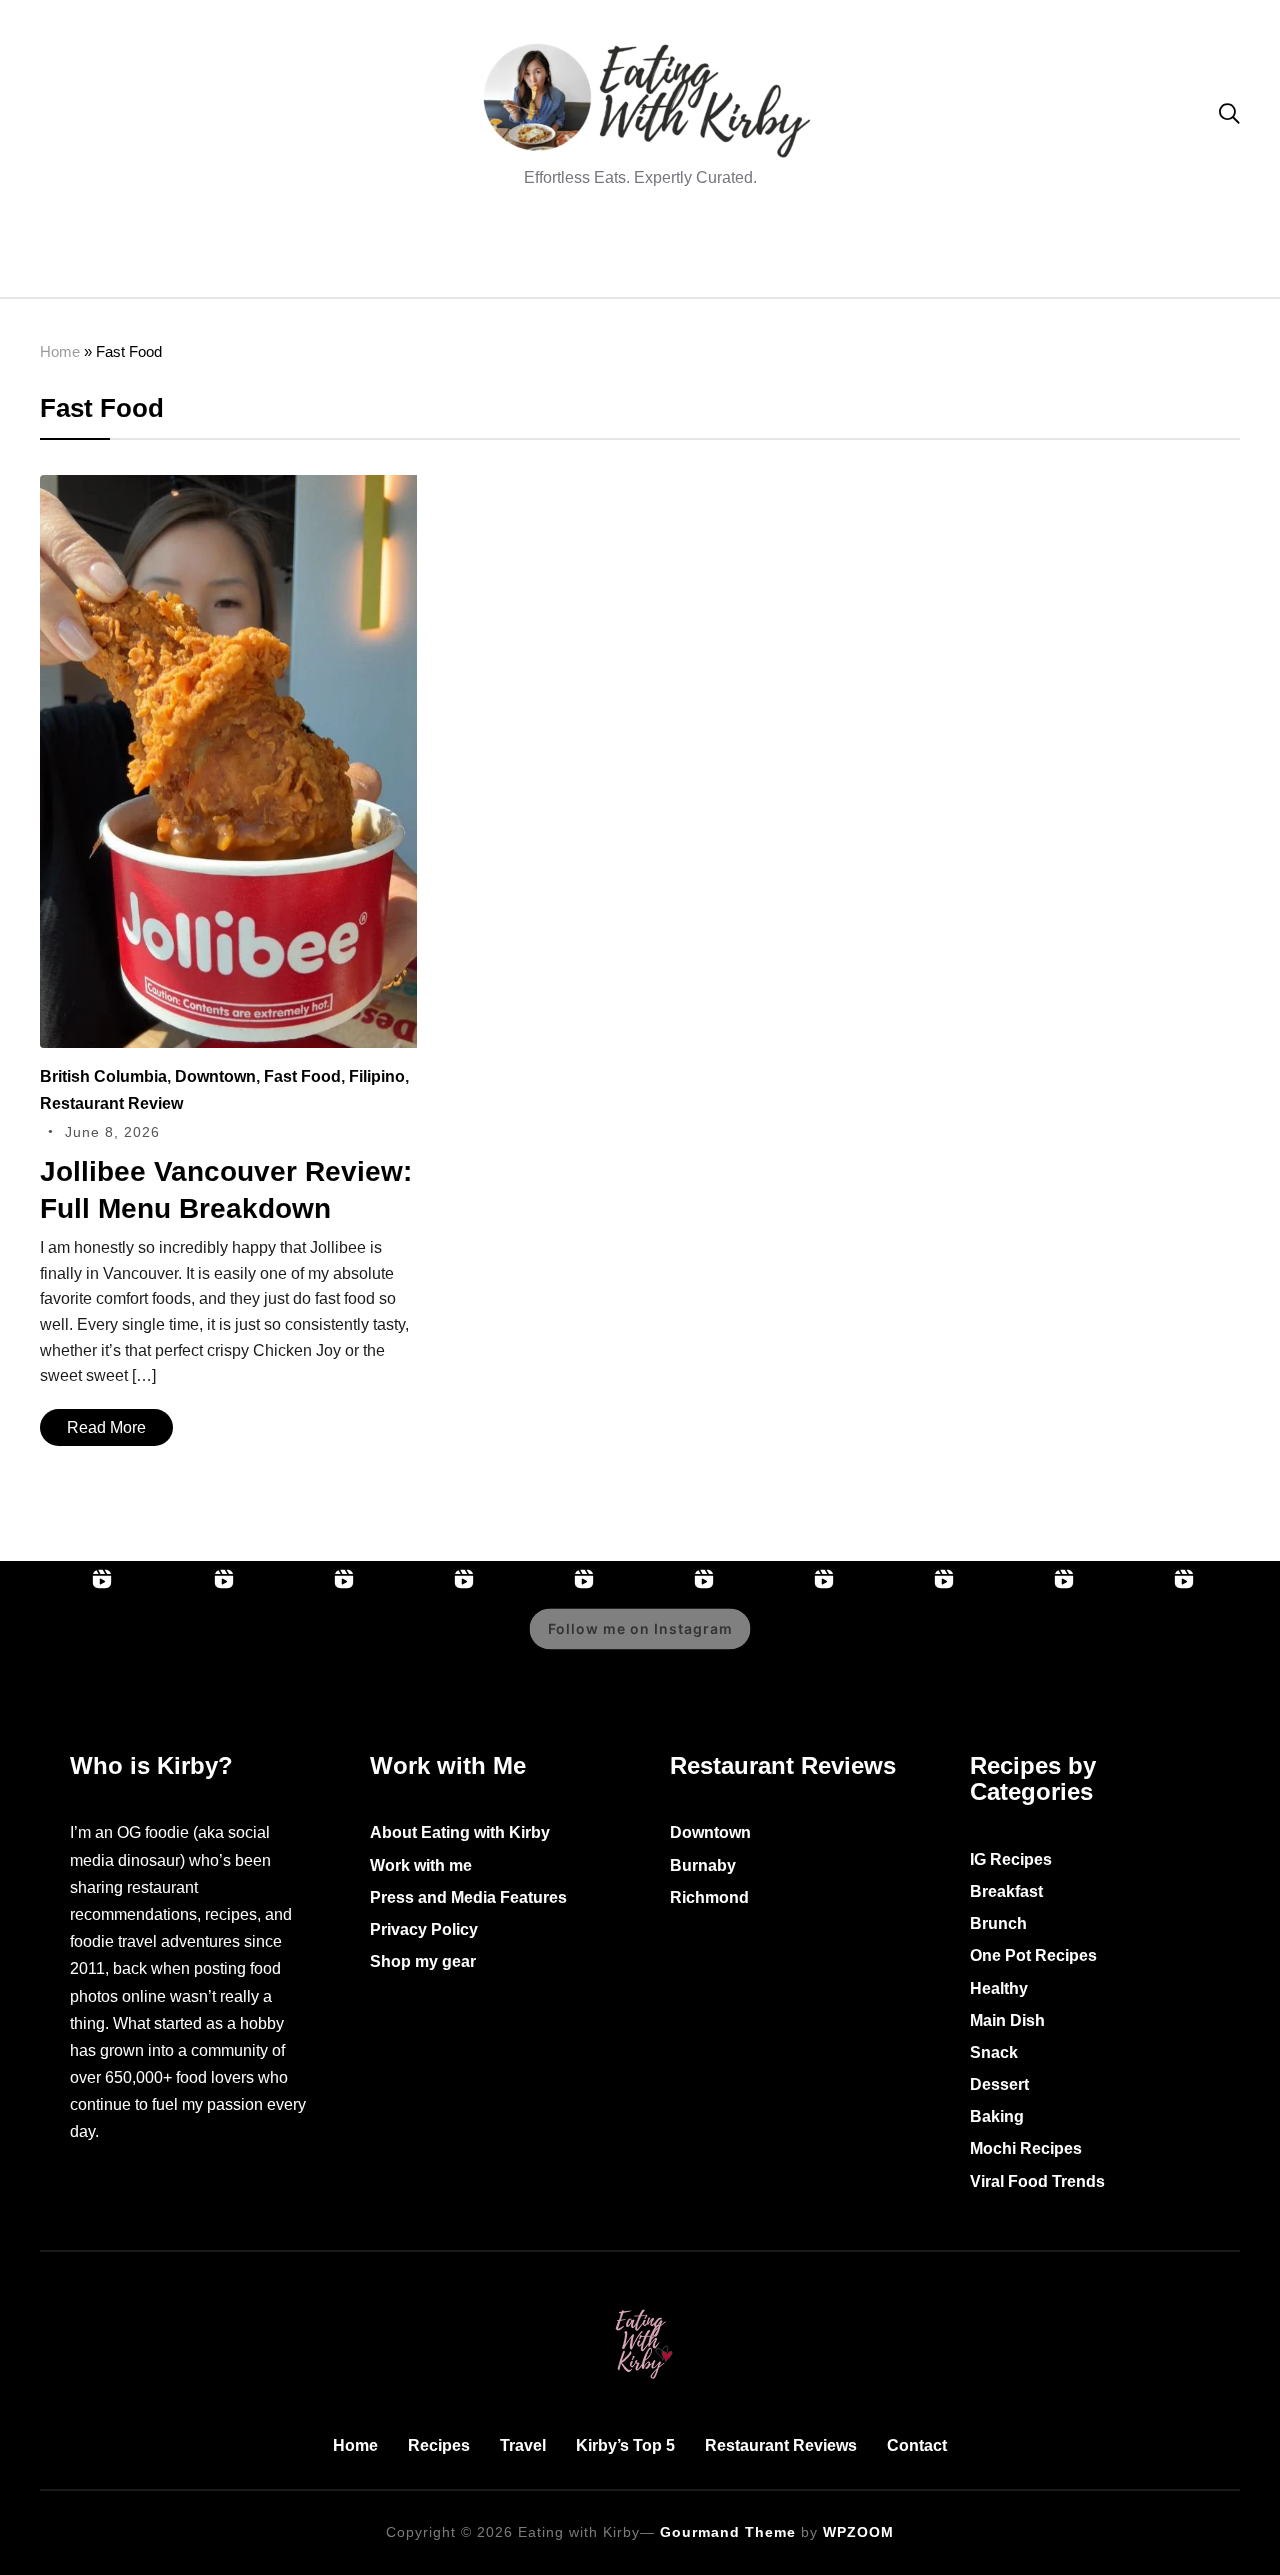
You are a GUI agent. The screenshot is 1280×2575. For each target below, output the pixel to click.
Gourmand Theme (728, 2532)
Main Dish (1007, 2020)
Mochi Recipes (1026, 2148)
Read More (106, 1427)
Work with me (421, 1865)
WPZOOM (858, 2532)
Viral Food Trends (1037, 2181)
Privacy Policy (424, 1929)
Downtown (215, 1076)
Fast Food (302, 1076)
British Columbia (103, 1076)
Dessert (999, 2084)
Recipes (439, 2445)
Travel (523, 2445)
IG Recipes (1011, 1859)
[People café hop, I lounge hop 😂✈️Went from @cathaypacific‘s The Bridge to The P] (60, 1643)
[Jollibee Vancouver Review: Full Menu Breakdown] (230, 488)
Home (60, 351)
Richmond (709, 1897)
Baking (997, 2116)
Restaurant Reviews (781, 2445)
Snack (994, 2052)
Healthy (999, 1988)
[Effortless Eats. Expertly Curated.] (640, 2305)
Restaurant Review (111, 1103)
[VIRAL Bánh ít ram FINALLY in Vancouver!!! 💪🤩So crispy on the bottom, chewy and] (302, 1643)
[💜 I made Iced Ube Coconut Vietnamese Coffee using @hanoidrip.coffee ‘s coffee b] (902, 1643)
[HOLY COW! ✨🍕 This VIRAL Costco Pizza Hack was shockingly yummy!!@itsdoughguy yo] (422, 1643)
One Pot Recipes (1033, 1955)
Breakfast (1006, 1891)
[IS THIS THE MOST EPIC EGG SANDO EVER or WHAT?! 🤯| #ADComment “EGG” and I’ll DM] (180, 1643)
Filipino (377, 1076)
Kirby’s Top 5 (625, 2445)
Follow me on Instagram (640, 1628)
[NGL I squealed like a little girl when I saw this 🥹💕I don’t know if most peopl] (1022, 1643)
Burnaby (703, 1865)
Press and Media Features (468, 1897)
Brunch (998, 1923)
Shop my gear (423, 1961)
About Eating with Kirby (460, 1832)
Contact (917, 2445)
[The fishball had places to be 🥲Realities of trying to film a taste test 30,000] (782, 1643)
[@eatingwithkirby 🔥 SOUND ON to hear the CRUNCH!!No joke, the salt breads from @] (1142, 1643)
